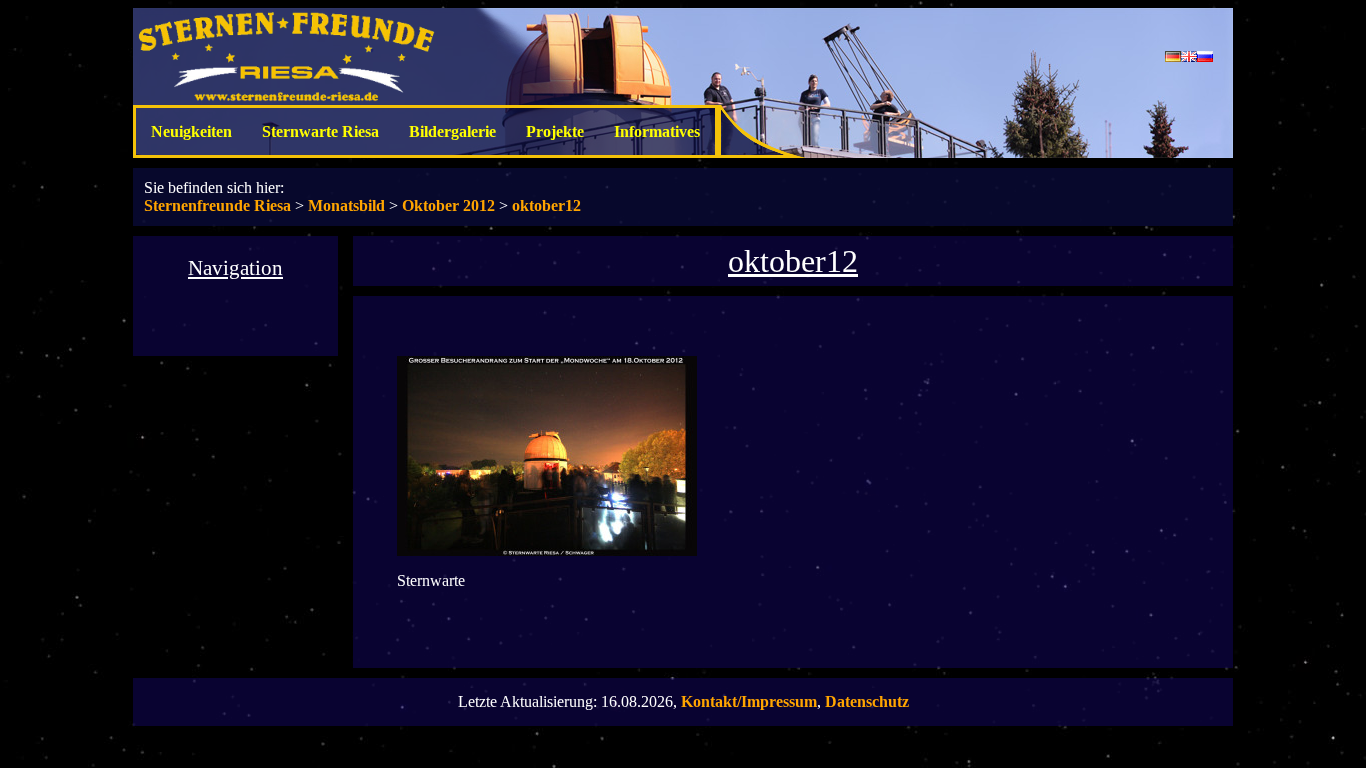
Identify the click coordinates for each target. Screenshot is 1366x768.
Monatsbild (346, 205)
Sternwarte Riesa (320, 131)
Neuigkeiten (191, 131)
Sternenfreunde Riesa (217, 205)
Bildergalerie (452, 131)
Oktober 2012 (448, 205)
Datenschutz (867, 701)
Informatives (657, 131)
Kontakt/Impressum (749, 701)
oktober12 (546, 205)
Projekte (555, 131)
